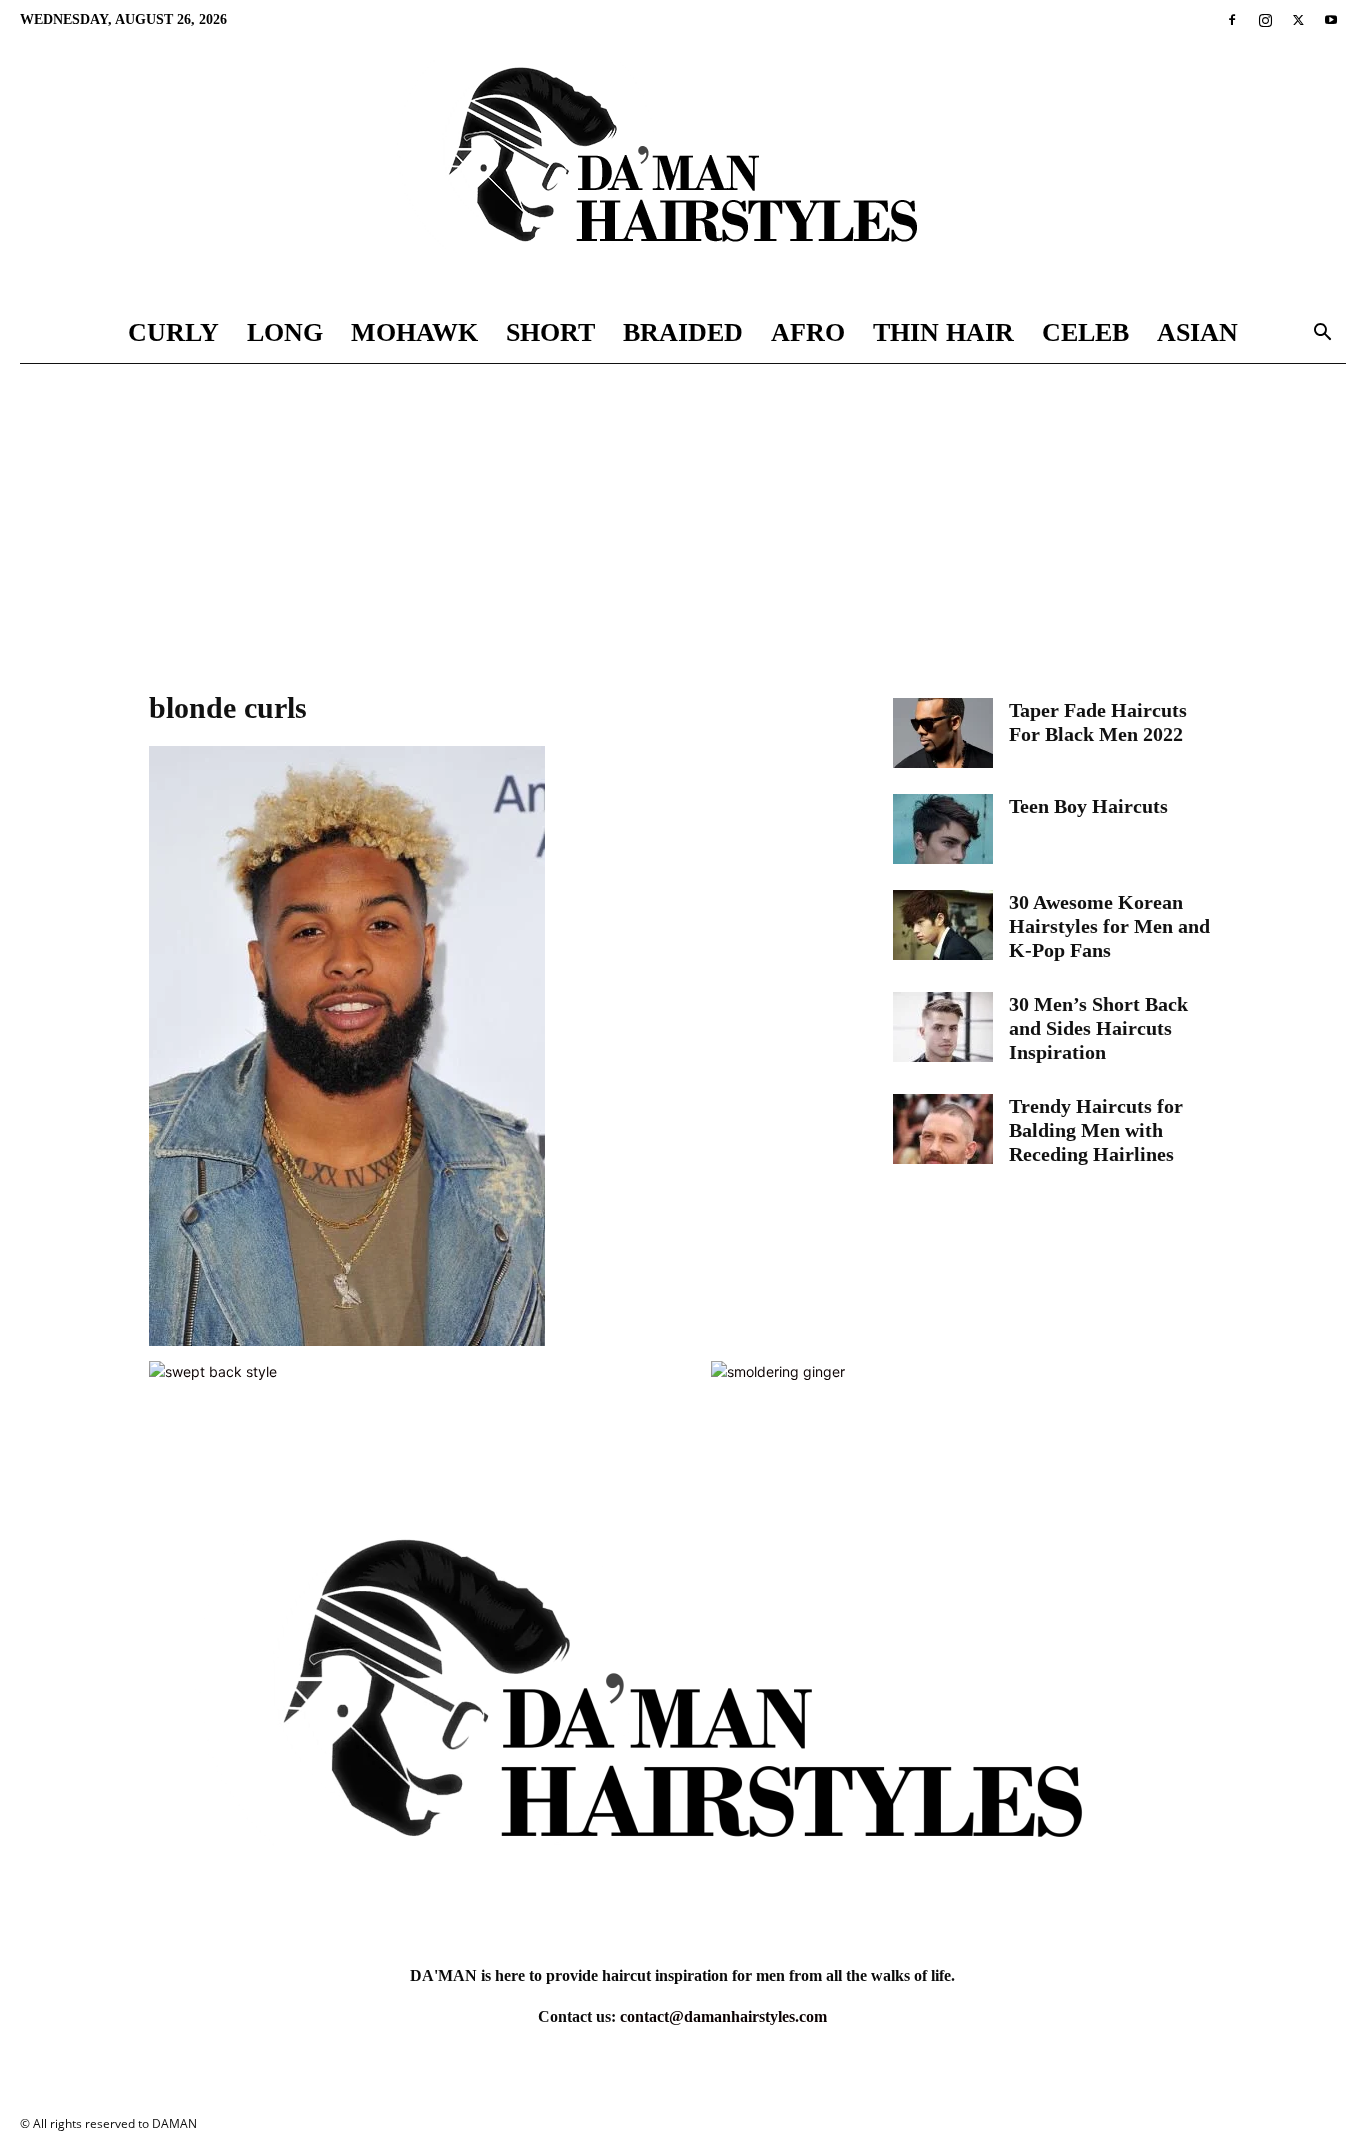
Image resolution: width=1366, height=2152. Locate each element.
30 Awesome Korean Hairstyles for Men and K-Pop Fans (1109, 926)
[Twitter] (1298, 20)
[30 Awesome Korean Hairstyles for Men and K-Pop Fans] (943, 925)
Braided (683, 332)
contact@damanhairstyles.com (723, 2016)
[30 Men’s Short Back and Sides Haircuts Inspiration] (943, 1027)
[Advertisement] (683, 514)
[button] (1322, 334)
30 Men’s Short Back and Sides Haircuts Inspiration (1098, 1028)
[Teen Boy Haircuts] (943, 829)
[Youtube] (1331, 20)
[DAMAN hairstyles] (683, 171)
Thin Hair (943, 332)
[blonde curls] (347, 1340)
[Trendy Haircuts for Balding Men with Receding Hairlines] (943, 1129)
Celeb (1085, 332)
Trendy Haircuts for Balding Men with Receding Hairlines (1096, 1130)
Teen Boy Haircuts (1088, 806)
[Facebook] (1232, 20)
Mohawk (414, 332)
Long (285, 332)
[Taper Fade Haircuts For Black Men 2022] (943, 733)
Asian (1197, 332)
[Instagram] (1265, 20)
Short (550, 332)
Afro (808, 332)
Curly (173, 332)
